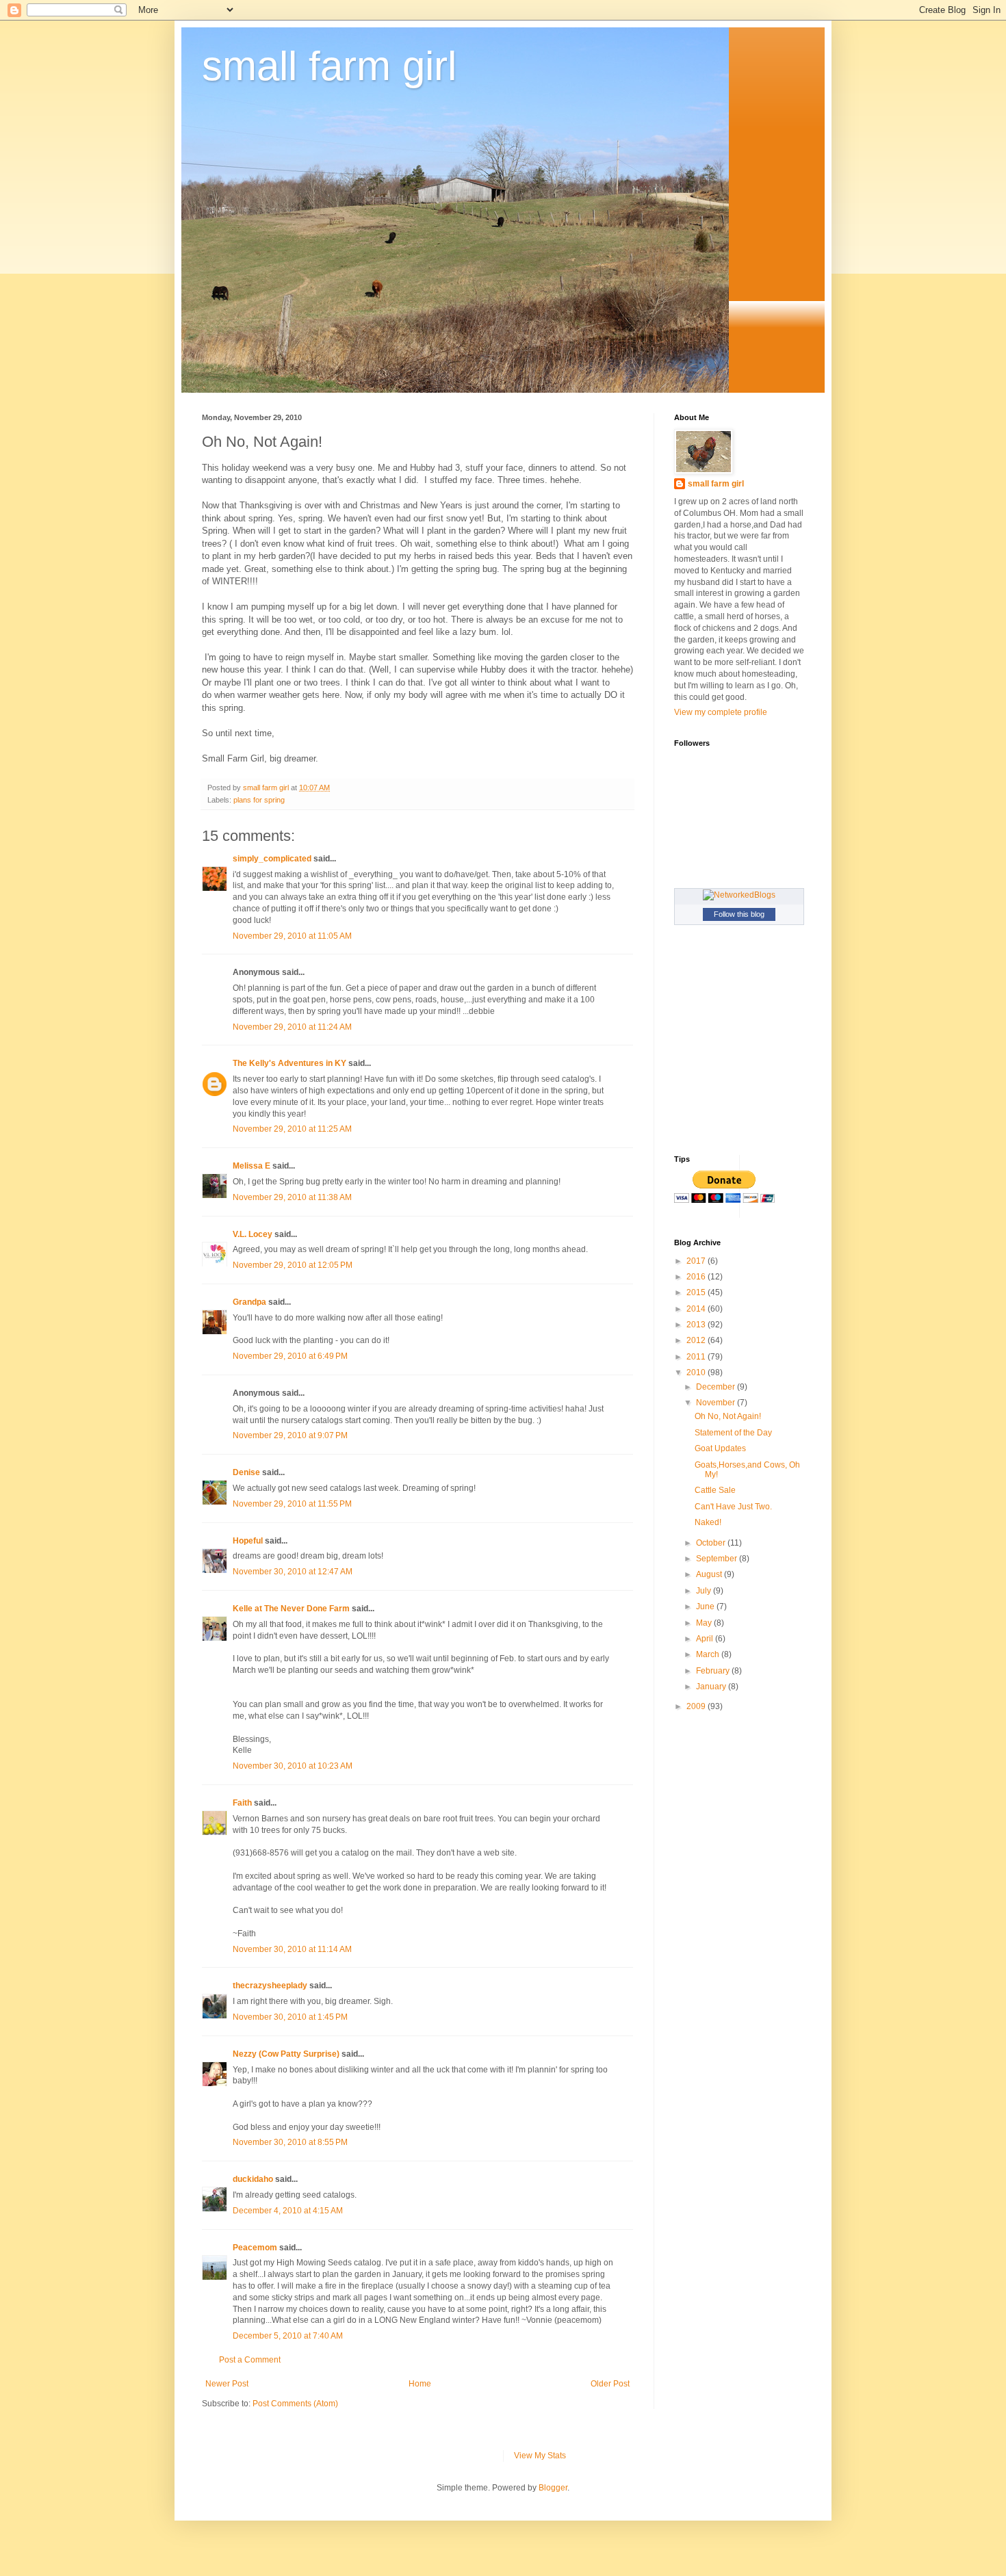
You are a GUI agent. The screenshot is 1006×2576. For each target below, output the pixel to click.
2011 (697, 1357)
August (710, 1574)
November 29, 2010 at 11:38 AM (292, 1197)
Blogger (553, 2488)
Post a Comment (250, 2360)
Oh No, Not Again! (728, 1416)
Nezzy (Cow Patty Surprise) (286, 2054)
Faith (242, 1803)
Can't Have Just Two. (733, 1507)
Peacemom (255, 2248)
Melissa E (251, 1166)
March (709, 1654)
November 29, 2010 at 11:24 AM (292, 1027)
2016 (697, 1277)
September (718, 1559)
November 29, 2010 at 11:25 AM (292, 1129)
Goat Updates (720, 1448)
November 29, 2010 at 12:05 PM (293, 1265)
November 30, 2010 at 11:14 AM (292, 1949)
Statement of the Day (733, 1433)
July (705, 1591)
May (705, 1623)
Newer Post (227, 2384)
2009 (697, 1706)
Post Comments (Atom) (295, 2404)
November (717, 1403)
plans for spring (259, 800)
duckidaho (253, 2179)
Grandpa (249, 1302)
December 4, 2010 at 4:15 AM (288, 2211)
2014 (697, 1309)
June (706, 1606)
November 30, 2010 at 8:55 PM (290, 2142)
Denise (246, 1472)
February (714, 1671)
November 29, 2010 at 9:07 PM (290, 1435)
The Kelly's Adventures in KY (289, 1063)
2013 (697, 1325)
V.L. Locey (253, 1234)
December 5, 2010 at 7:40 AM (288, 2336)
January (712, 1687)
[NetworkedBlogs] (739, 895)
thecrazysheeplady (270, 1986)
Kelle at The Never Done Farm (291, 1609)
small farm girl (329, 66)
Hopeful (248, 1541)
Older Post (610, 2384)
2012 (697, 1340)
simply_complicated (272, 859)
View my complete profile (721, 712)
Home (420, 2384)
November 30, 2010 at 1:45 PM (290, 2017)
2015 (697, 1292)
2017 (697, 1261)
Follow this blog (739, 914)
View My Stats (540, 2456)
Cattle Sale (715, 1490)
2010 (697, 1372)
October (712, 1543)
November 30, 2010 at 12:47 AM (293, 1572)
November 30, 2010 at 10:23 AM (293, 1766)
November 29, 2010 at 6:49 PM (290, 1356)
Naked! (708, 1522)
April (706, 1639)
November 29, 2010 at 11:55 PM (292, 1504)
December (717, 1387)
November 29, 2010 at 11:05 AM (292, 936)
